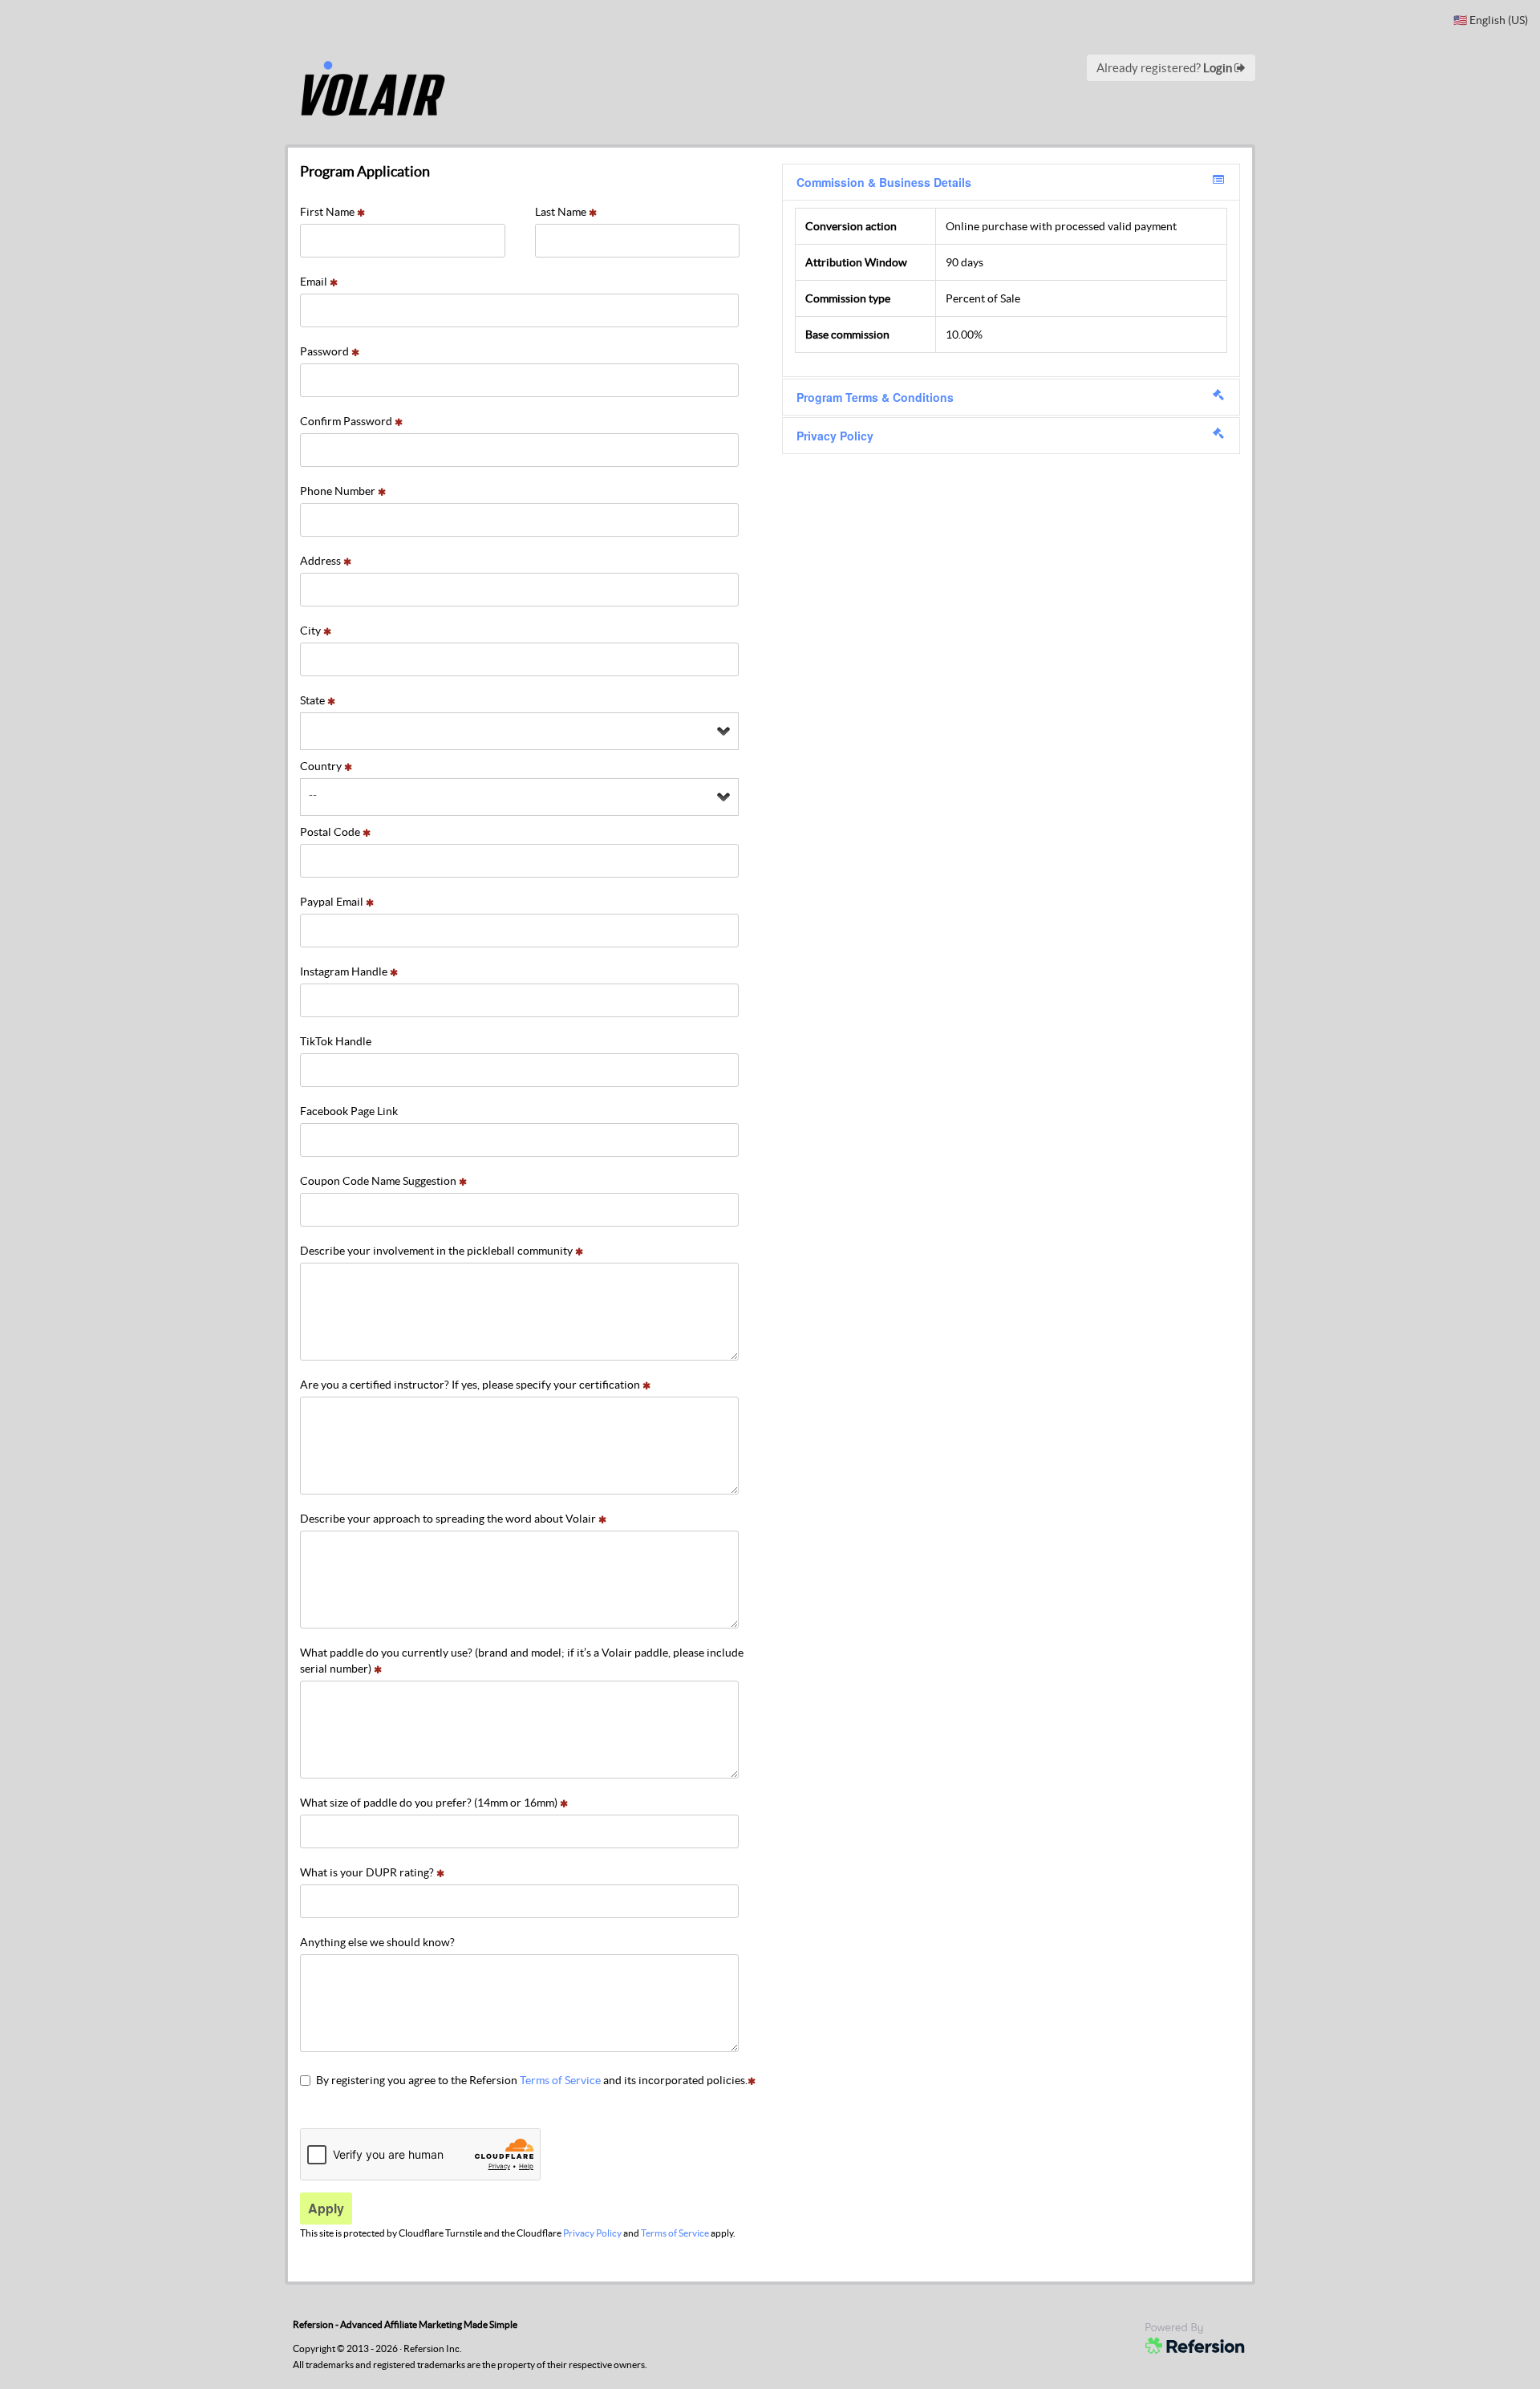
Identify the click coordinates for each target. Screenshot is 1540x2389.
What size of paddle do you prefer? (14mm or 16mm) (430, 1803)
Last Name (562, 212)
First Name (328, 212)
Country (322, 766)
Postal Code (331, 832)
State (314, 700)
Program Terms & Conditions (875, 397)
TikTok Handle (336, 1041)
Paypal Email (333, 902)
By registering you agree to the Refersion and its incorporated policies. (532, 2080)
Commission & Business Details (884, 182)
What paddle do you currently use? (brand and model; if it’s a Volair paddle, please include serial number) (522, 1661)
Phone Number (339, 491)
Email (315, 282)
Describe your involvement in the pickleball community (438, 1251)
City (312, 631)
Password (326, 351)
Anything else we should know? (377, 1942)
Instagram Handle (345, 971)
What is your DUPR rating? (368, 1872)
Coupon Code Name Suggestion (379, 1181)
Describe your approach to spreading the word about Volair (449, 1519)
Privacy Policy (592, 2233)
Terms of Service (560, 2080)
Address (322, 561)
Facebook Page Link (349, 1111)
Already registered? (1165, 68)
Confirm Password (347, 421)
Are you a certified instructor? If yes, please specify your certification (471, 1385)
